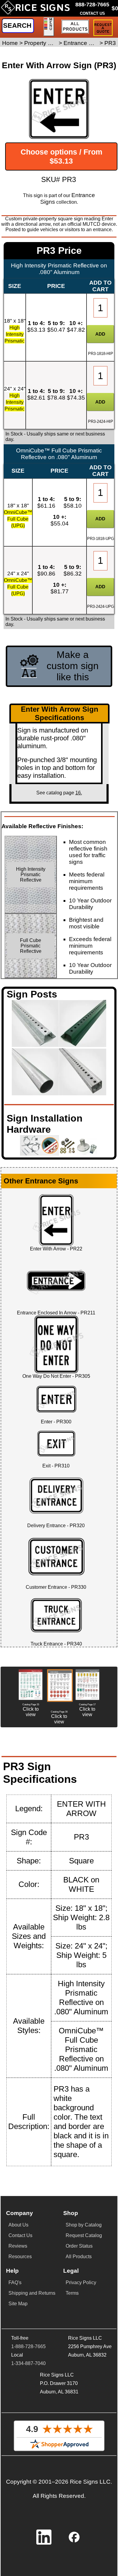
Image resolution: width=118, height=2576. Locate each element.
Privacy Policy (81, 2282)
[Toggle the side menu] (49, 27)
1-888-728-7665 (28, 2346)
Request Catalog (84, 2235)
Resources (20, 2257)
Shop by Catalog (84, 2225)
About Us (18, 2225)
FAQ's (15, 2282)
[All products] (75, 27)
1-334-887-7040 (28, 2363)
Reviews (18, 2246)
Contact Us (20, 2235)
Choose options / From (61, 156)
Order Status (79, 2246)
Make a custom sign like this (73, 666)
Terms (72, 2293)
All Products (79, 2257)
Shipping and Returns (32, 2293)
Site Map (18, 2304)
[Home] (35, 10)
